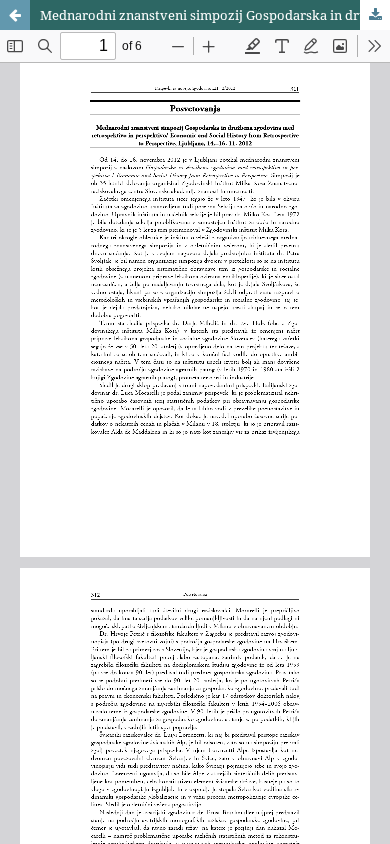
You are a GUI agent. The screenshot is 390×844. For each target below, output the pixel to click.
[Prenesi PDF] (375, 15)
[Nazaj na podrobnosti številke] (15, 15)
